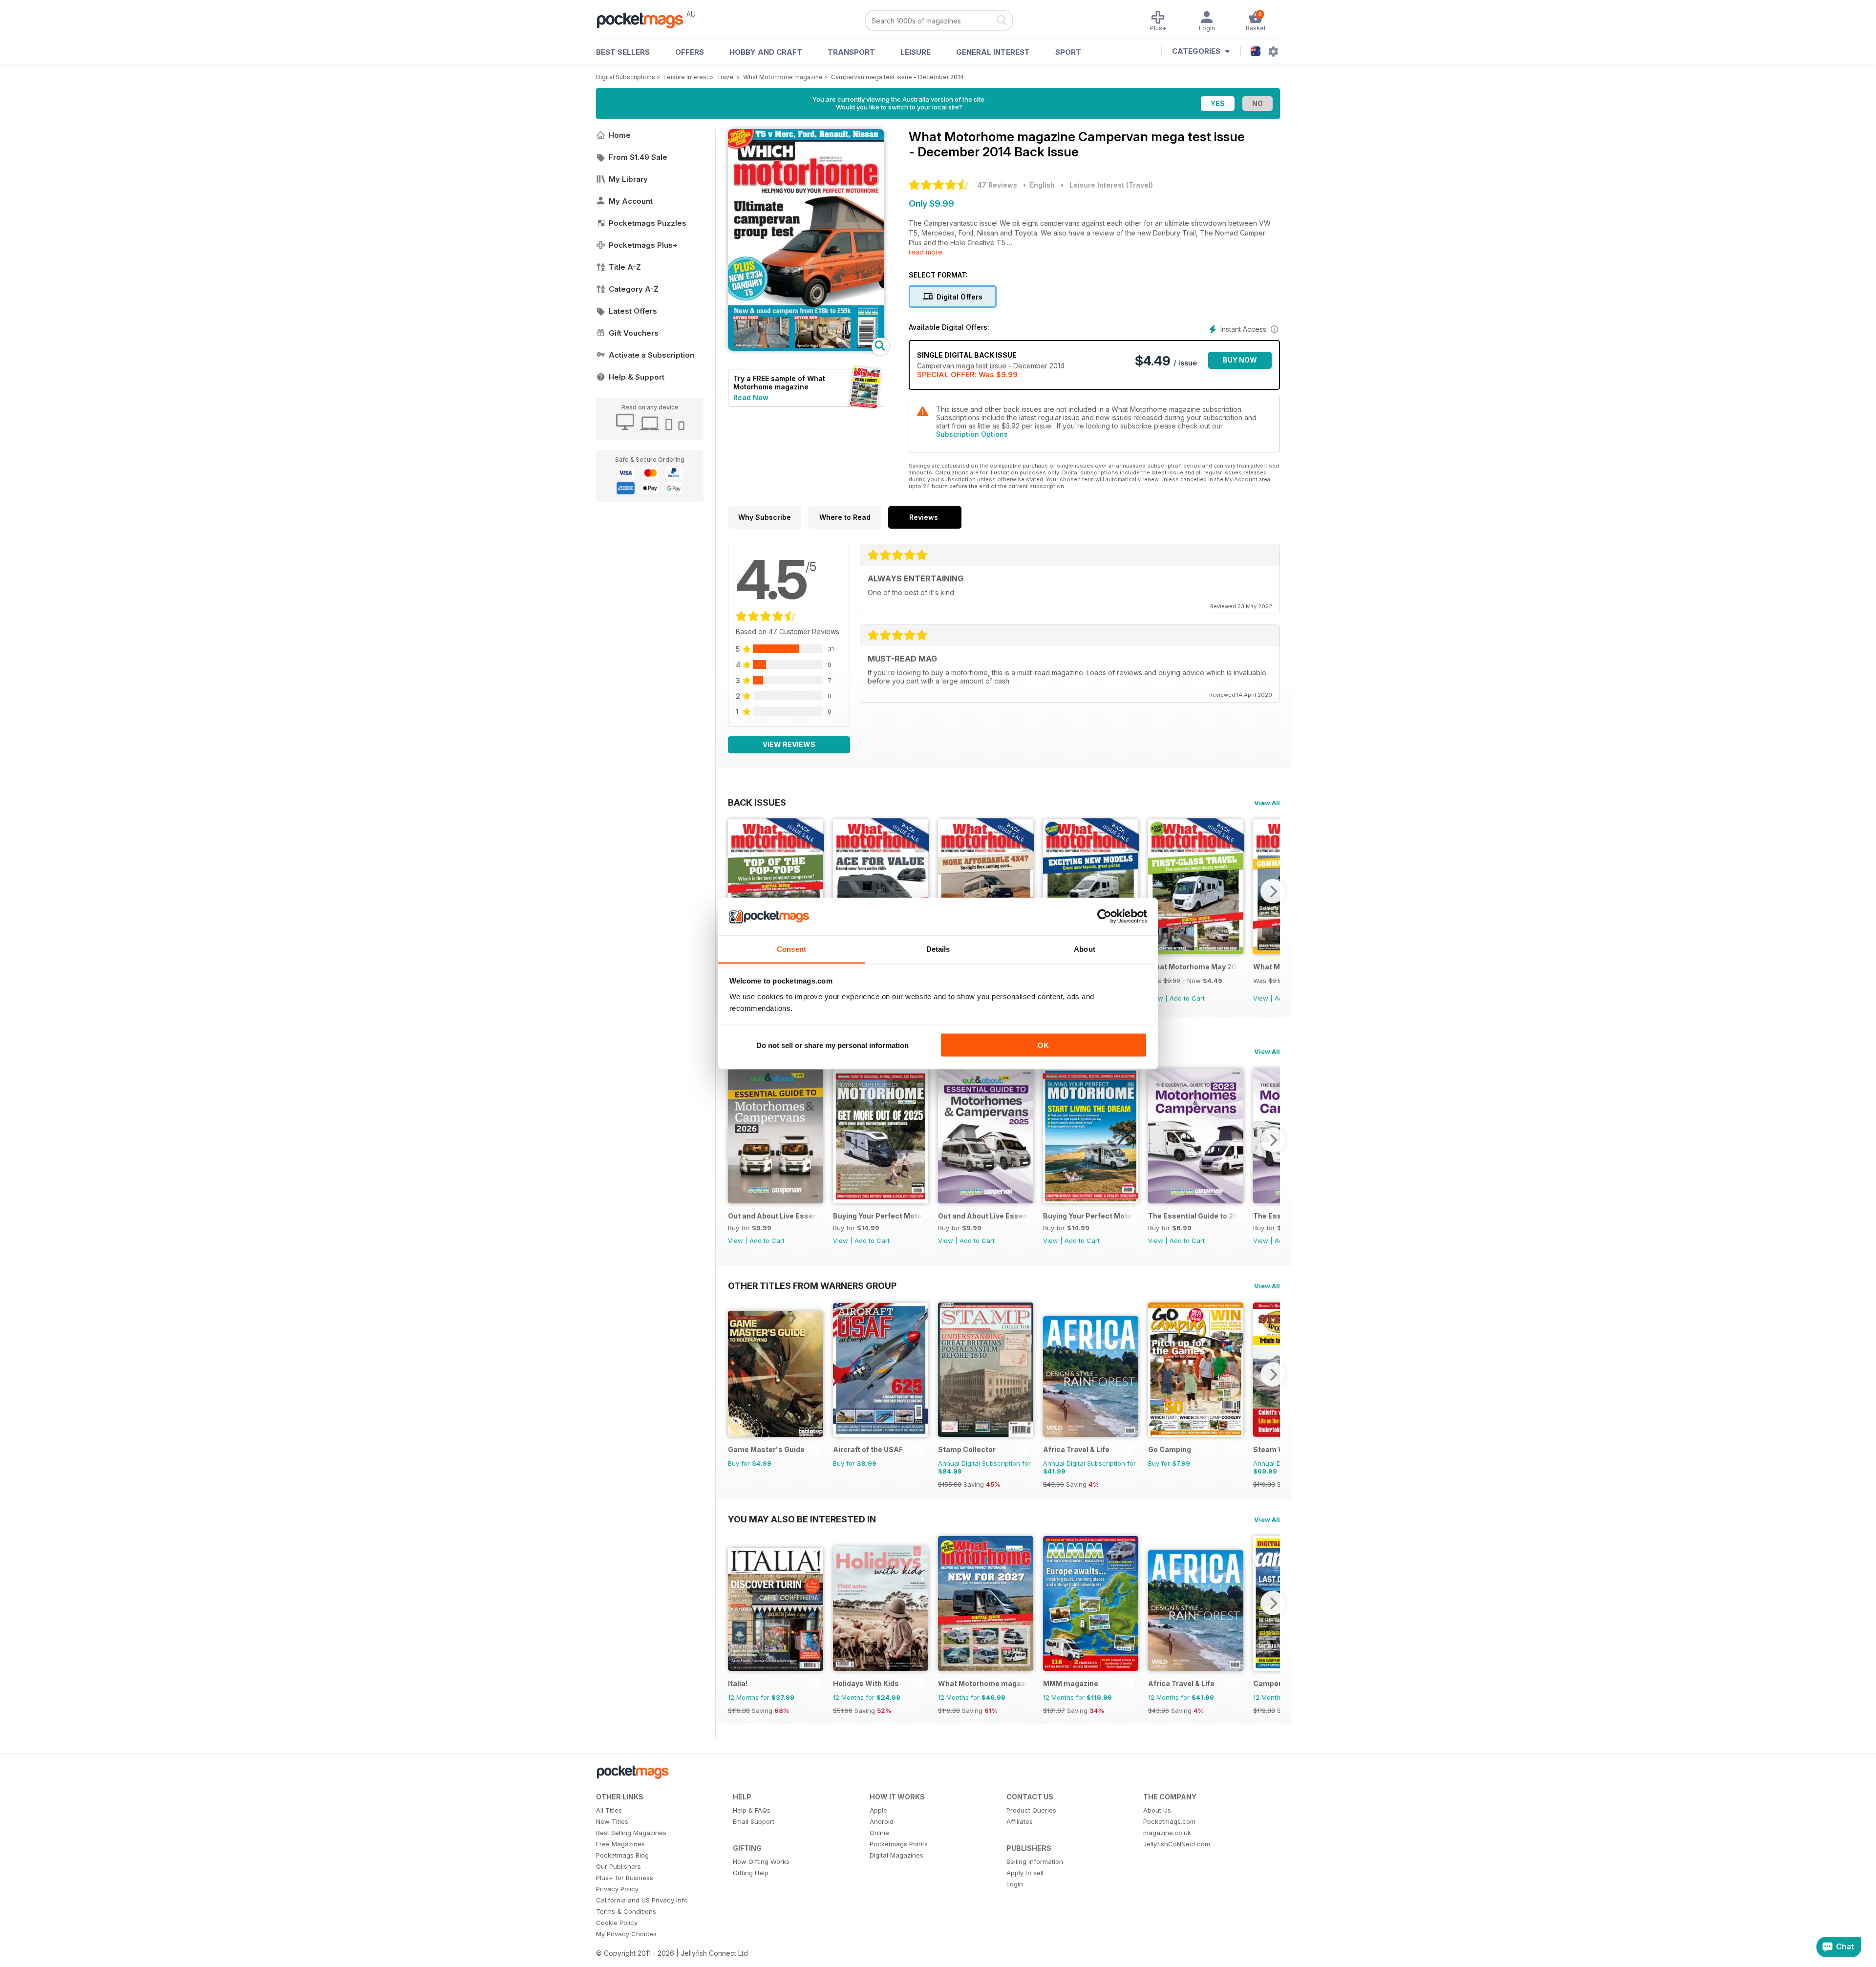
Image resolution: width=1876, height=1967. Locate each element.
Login (1015, 1884)
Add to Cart (1187, 998)
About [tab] (1085, 949)
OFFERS (690, 52)
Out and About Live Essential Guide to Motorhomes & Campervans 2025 (983, 1216)
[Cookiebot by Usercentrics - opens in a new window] (1104, 917)
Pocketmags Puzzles (648, 223)
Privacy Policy (617, 1889)
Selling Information (1035, 1861)
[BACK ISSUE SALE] (1196, 951)
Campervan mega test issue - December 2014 (897, 77)
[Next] (1273, 891)
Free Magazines (620, 1844)
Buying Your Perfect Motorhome (878, 1216)
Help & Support (637, 377)
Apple (878, 1810)
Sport (1068, 52)
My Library (628, 179)
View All (1267, 803)
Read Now (751, 397)
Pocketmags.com (1169, 1821)
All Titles (609, 1810)
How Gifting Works (761, 1861)
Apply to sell (1025, 1873)
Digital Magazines (896, 1855)
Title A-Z (625, 267)
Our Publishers (618, 1866)
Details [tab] (938, 949)
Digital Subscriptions (626, 77)
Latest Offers (633, 311)
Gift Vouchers (634, 333)
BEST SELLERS (623, 52)
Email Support (754, 1821)
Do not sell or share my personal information (832, 1045)
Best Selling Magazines (631, 1833)
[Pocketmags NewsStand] (645, 20)
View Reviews (789, 744)
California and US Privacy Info (642, 1900)
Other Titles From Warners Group (812, 1285)
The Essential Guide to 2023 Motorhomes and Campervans (1193, 1216)
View (1261, 998)
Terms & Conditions (626, 1911)
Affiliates (1020, 1821)
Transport (851, 52)
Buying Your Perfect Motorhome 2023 (1088, 1216)
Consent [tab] (791, 949)
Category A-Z (634, 289)
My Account (631, 201)
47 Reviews (997, 185)
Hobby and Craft (766, 52)
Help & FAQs (752, 1810)
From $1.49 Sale (638, 157)
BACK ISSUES (757, 802)
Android (882, 1821)
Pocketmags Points (899, 1844)
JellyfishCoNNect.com (1177, 1844)
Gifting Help (751, 1873)
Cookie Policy (617, 1923)
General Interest (993, 52)
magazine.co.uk (1167, 1833)
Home (620, 135)
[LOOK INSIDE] (806, 348)
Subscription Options (972, 434)
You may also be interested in (802, 1519)
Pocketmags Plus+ (643, 245)
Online (879, 1833)
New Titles (612, 1821)
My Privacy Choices (626, 1934)
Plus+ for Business (625, 1878)
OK (1043, 1045)
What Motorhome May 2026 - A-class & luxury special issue (1193, 967)
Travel (726, 77)
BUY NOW (1240, 360)
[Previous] (735, 891)
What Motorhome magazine (783, 77)
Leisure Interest (686, 77)
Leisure (916, 52)
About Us (1157, 1810)
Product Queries (1031, 1810)
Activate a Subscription (651, 355)
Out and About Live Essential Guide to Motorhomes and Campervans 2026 (773, 1216)
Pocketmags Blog (622, 1855)
